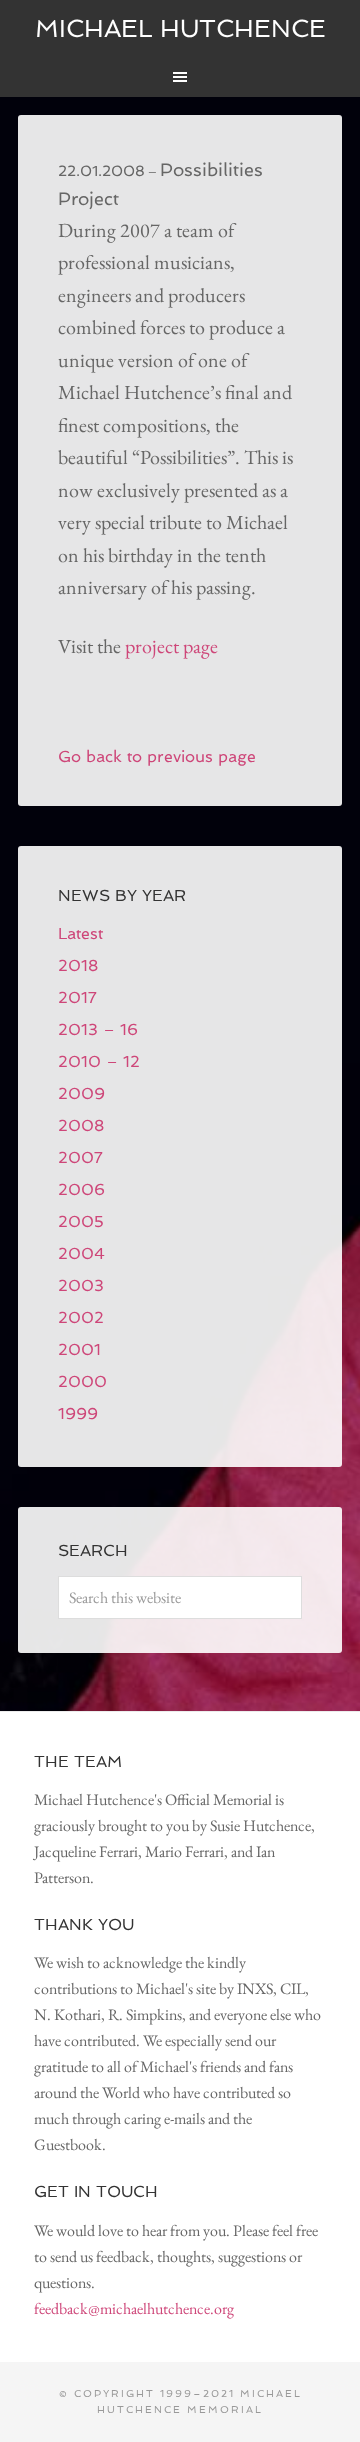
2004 (81, 1253)
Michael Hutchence (180, 28)
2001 (79, 1349)
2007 (80, 1157)
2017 (77, 997)
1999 (78, 1413)
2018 (78, 965)
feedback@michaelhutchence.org (134, 2308)
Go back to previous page (157, 756)
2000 (82, 1381)
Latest (80, 933)
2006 (81, 1189)
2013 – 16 (98, 1029)
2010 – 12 (99, 1061)
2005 (81, 1221)
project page (171, 646)
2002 (81, 1317)
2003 (81, 1285)
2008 (81, 1125)
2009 (81, 1093)
